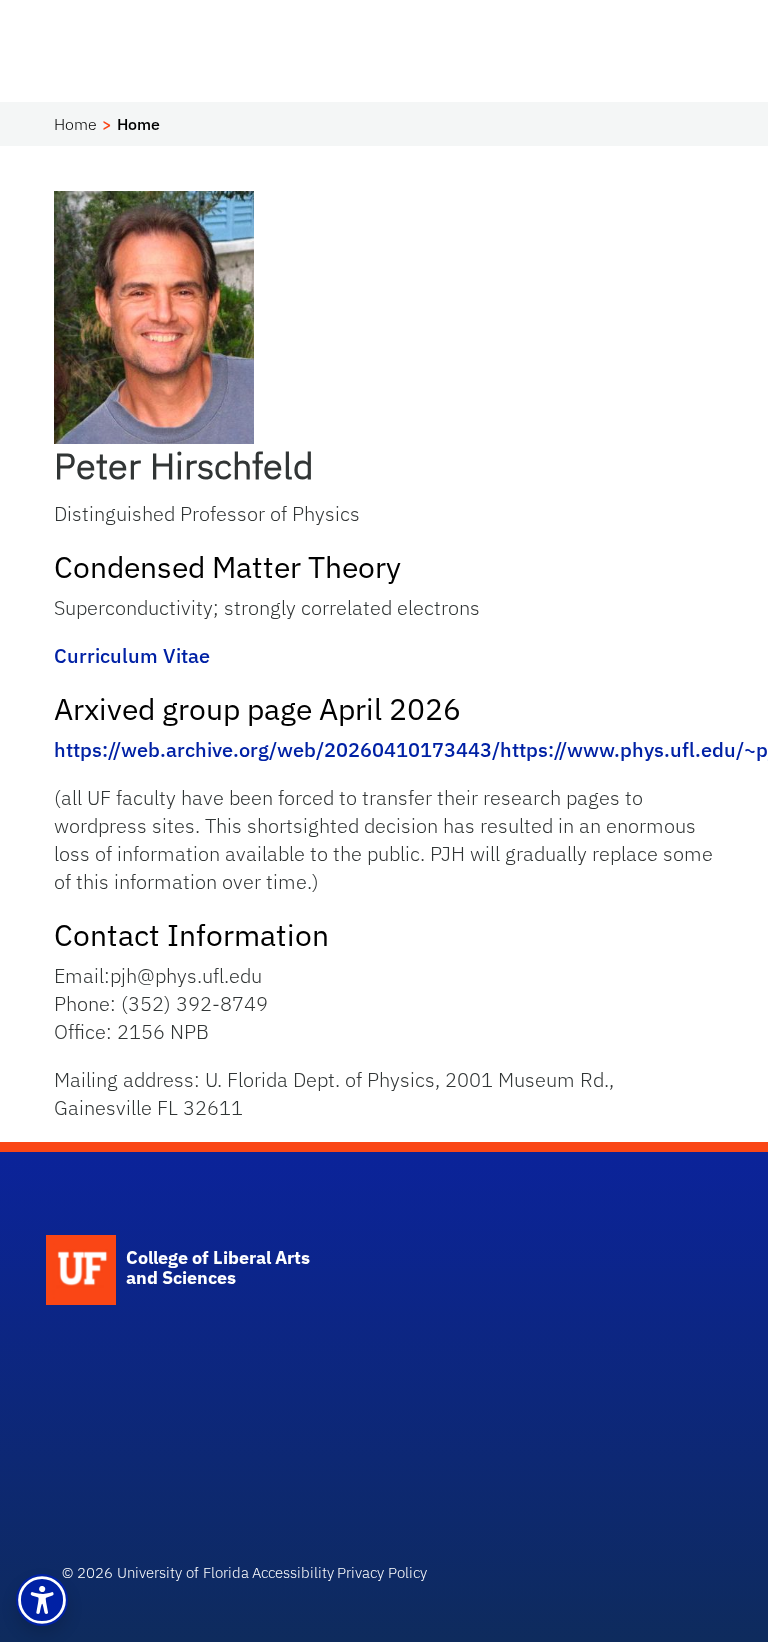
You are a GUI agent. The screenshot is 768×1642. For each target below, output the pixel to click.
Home (75, 124)
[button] (42, 1600)
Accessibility (293, 1572)
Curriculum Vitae (132, 655)
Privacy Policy (382, 1572)
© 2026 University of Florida (155, 1572)
